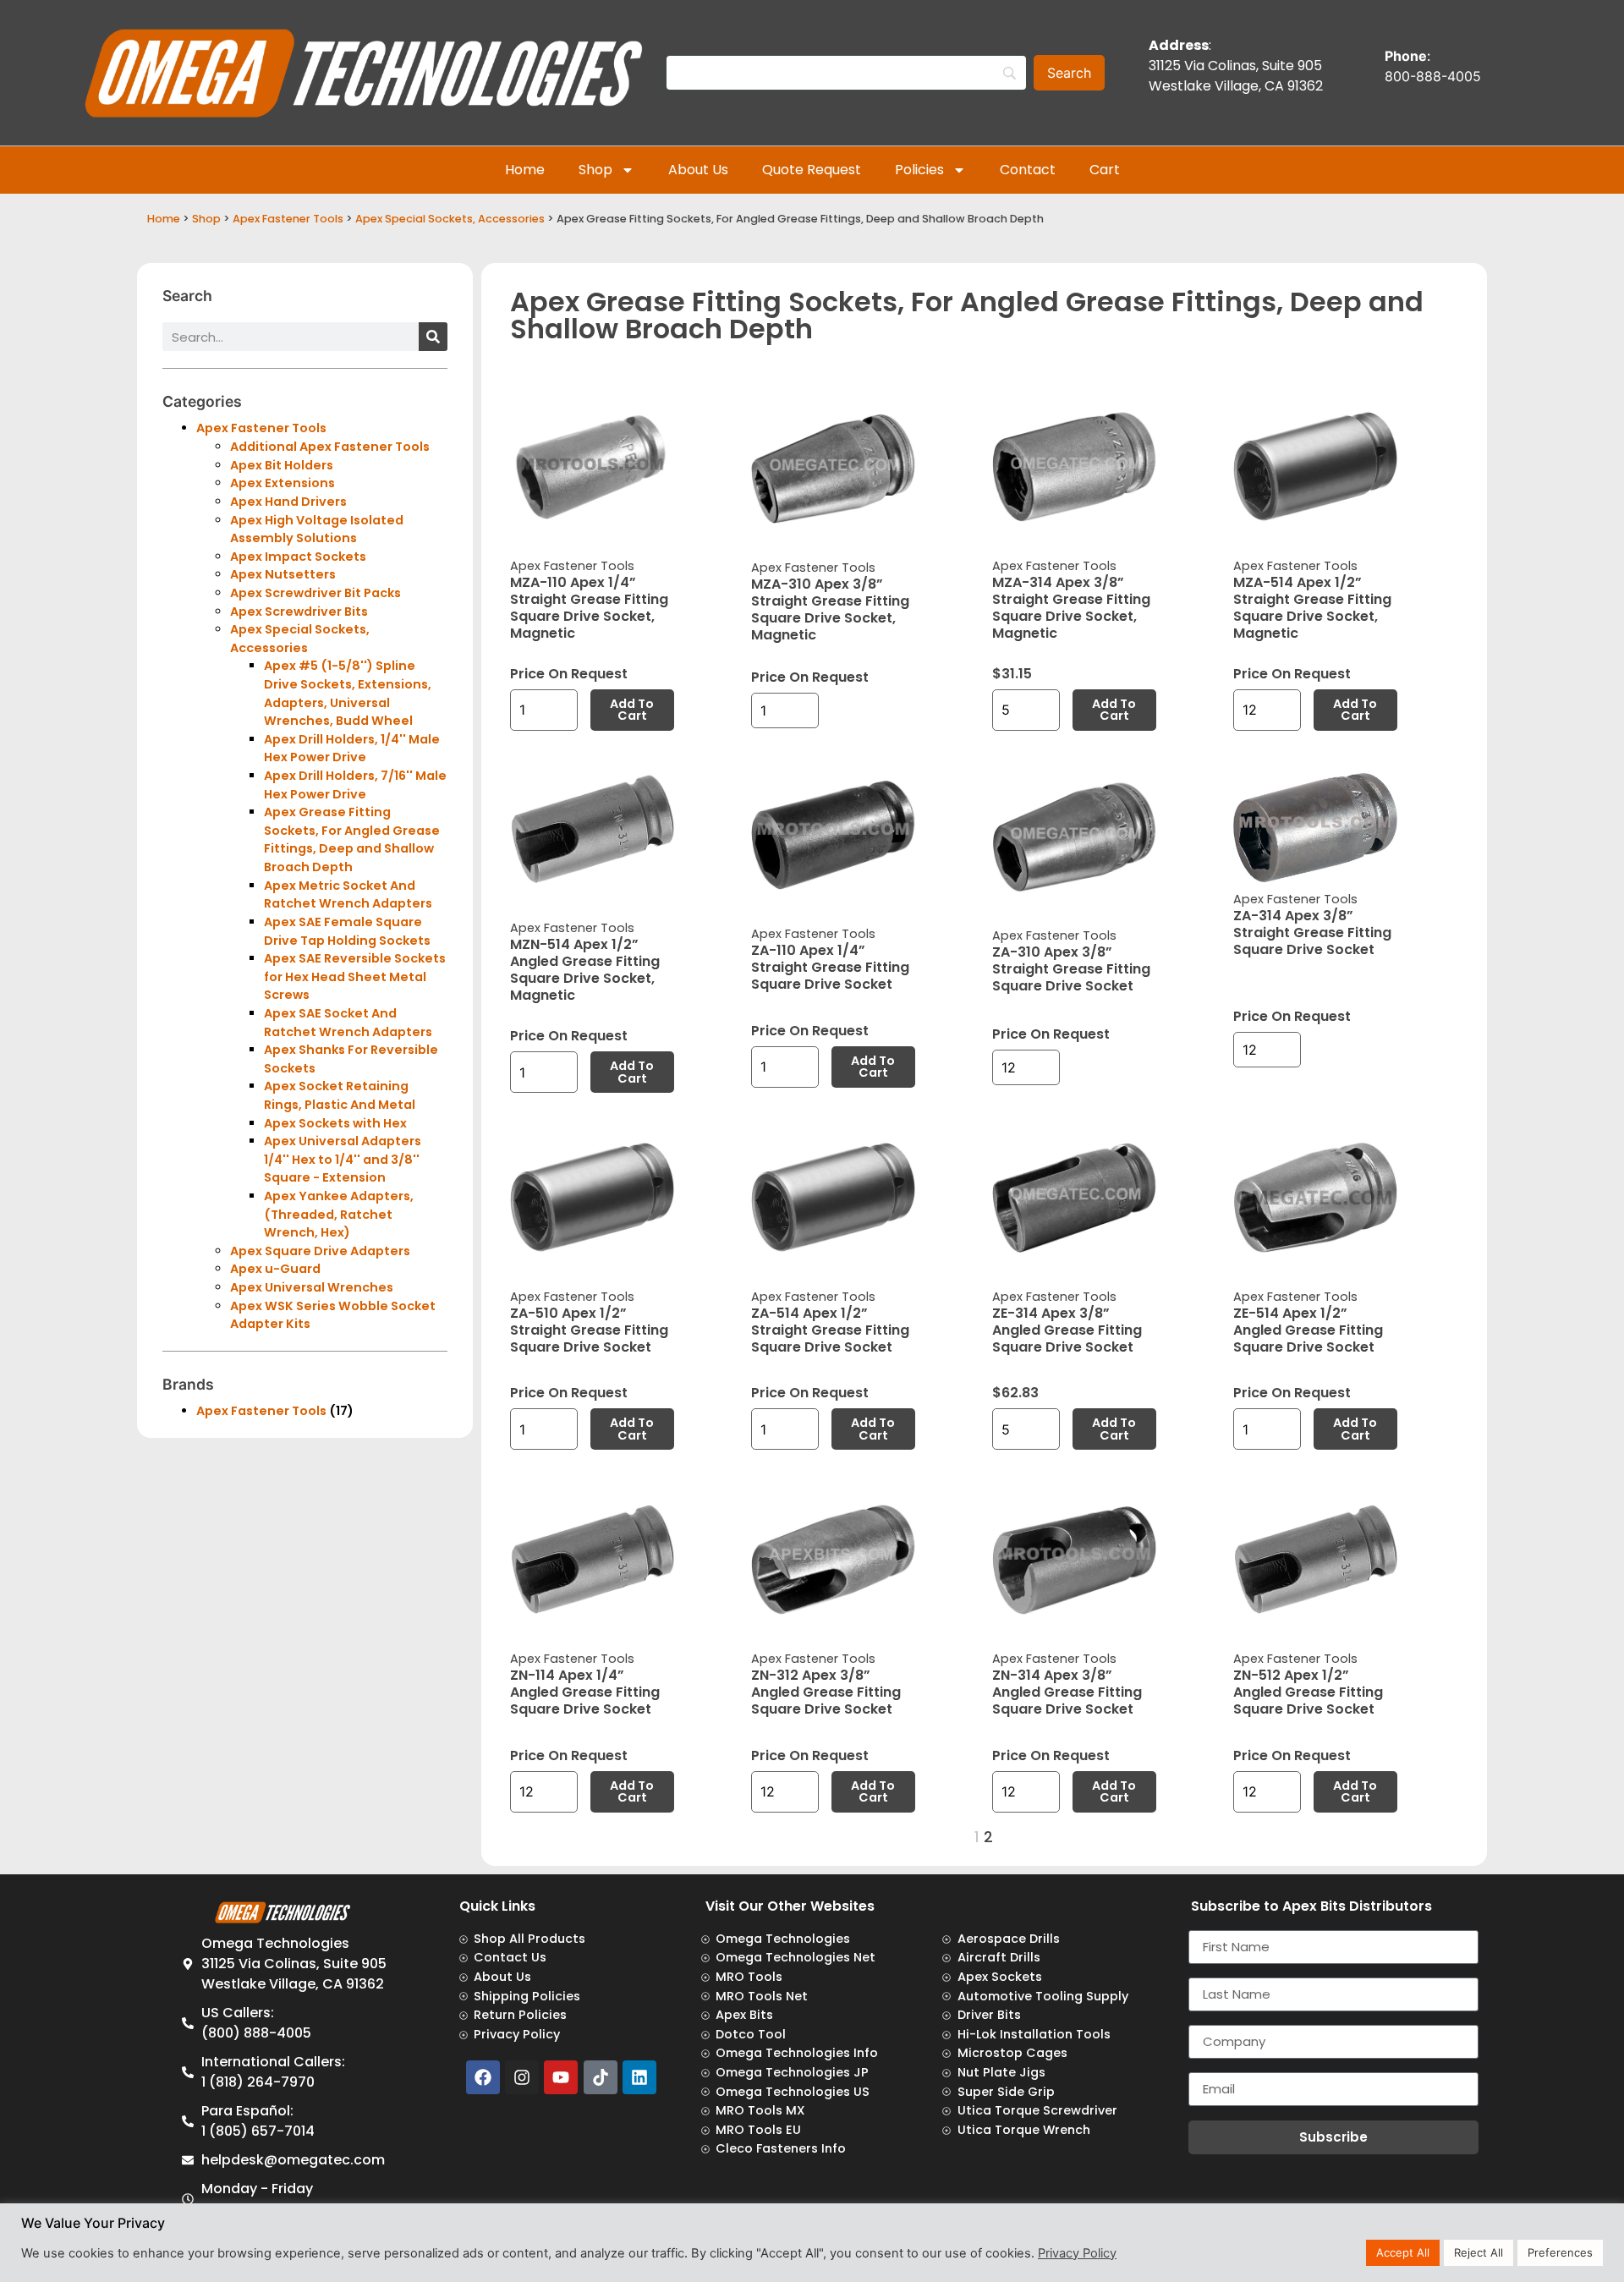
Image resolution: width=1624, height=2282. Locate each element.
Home (525, 170)
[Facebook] (483, 2077)
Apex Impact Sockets (298, 557)
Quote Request (812, 170)
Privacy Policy (1077, 2253)
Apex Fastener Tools (288, 219)
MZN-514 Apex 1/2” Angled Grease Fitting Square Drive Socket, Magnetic (585, 970)
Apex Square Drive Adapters (320, 1251)
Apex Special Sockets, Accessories (450, 219)
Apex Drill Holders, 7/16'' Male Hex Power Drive (355, 785)
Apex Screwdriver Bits (299, 612)
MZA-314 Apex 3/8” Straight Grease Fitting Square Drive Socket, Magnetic (1071, 608)
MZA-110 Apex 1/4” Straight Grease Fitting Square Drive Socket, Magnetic (589, 608)
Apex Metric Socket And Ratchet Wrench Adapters (348, 895)
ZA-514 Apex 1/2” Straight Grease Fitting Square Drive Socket (830, 1330)
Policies (919, 170)
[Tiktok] (601, 2077)
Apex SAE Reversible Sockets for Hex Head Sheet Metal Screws (355, 976)
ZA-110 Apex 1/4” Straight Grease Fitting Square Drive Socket (830, 967)
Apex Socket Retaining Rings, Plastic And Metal (340, 1095)
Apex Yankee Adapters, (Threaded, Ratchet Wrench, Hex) (339, 1214)
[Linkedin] (639, 2077)
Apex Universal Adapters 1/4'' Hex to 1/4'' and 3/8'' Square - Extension (343, 1159)
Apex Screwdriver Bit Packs (315, 593)
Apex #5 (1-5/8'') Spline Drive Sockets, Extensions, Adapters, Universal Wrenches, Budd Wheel (348, 693)
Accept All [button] (1403, 2252)
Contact (1028, 170)
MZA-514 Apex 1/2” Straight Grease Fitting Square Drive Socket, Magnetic (1312, 608)
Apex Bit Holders (282, 465)
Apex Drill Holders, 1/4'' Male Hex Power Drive (352, 749)
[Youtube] (561, 2077)
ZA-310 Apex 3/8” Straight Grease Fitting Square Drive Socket (1071, 969)
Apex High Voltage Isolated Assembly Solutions (317, 529)
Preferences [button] (1560, 2252)
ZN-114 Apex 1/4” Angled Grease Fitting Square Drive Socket (585, 1692)
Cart (1105, 170)
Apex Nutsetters (283, 574)
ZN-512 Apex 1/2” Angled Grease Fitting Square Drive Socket (1308, 1692)
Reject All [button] (1479, 2252)
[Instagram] (522, 2077)
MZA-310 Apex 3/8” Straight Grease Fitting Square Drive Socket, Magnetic (830, 609)
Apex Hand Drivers (288, 502)
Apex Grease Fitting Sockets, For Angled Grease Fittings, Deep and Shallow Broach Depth (352, 839)
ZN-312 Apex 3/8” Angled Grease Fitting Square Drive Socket (826, 1692)
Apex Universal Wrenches (312, 1287)
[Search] (433, 337)
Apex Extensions (283, 483)
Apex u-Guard (275, 1269)
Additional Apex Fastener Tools (330, 447)
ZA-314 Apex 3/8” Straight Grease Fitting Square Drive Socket (1312, 933)
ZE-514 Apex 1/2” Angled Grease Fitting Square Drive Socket (1308, 1330)
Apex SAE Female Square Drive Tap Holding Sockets (347, 931)
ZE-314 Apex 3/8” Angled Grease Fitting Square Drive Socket (1067, 1330)
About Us (698, 170)
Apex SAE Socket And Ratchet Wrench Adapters (348, 1023)
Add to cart (632, 710)
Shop (595, 170)
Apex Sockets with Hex (335, 1123)
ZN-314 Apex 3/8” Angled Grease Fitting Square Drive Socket (1067, 1692)
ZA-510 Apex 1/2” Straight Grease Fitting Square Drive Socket (589, 1330)
